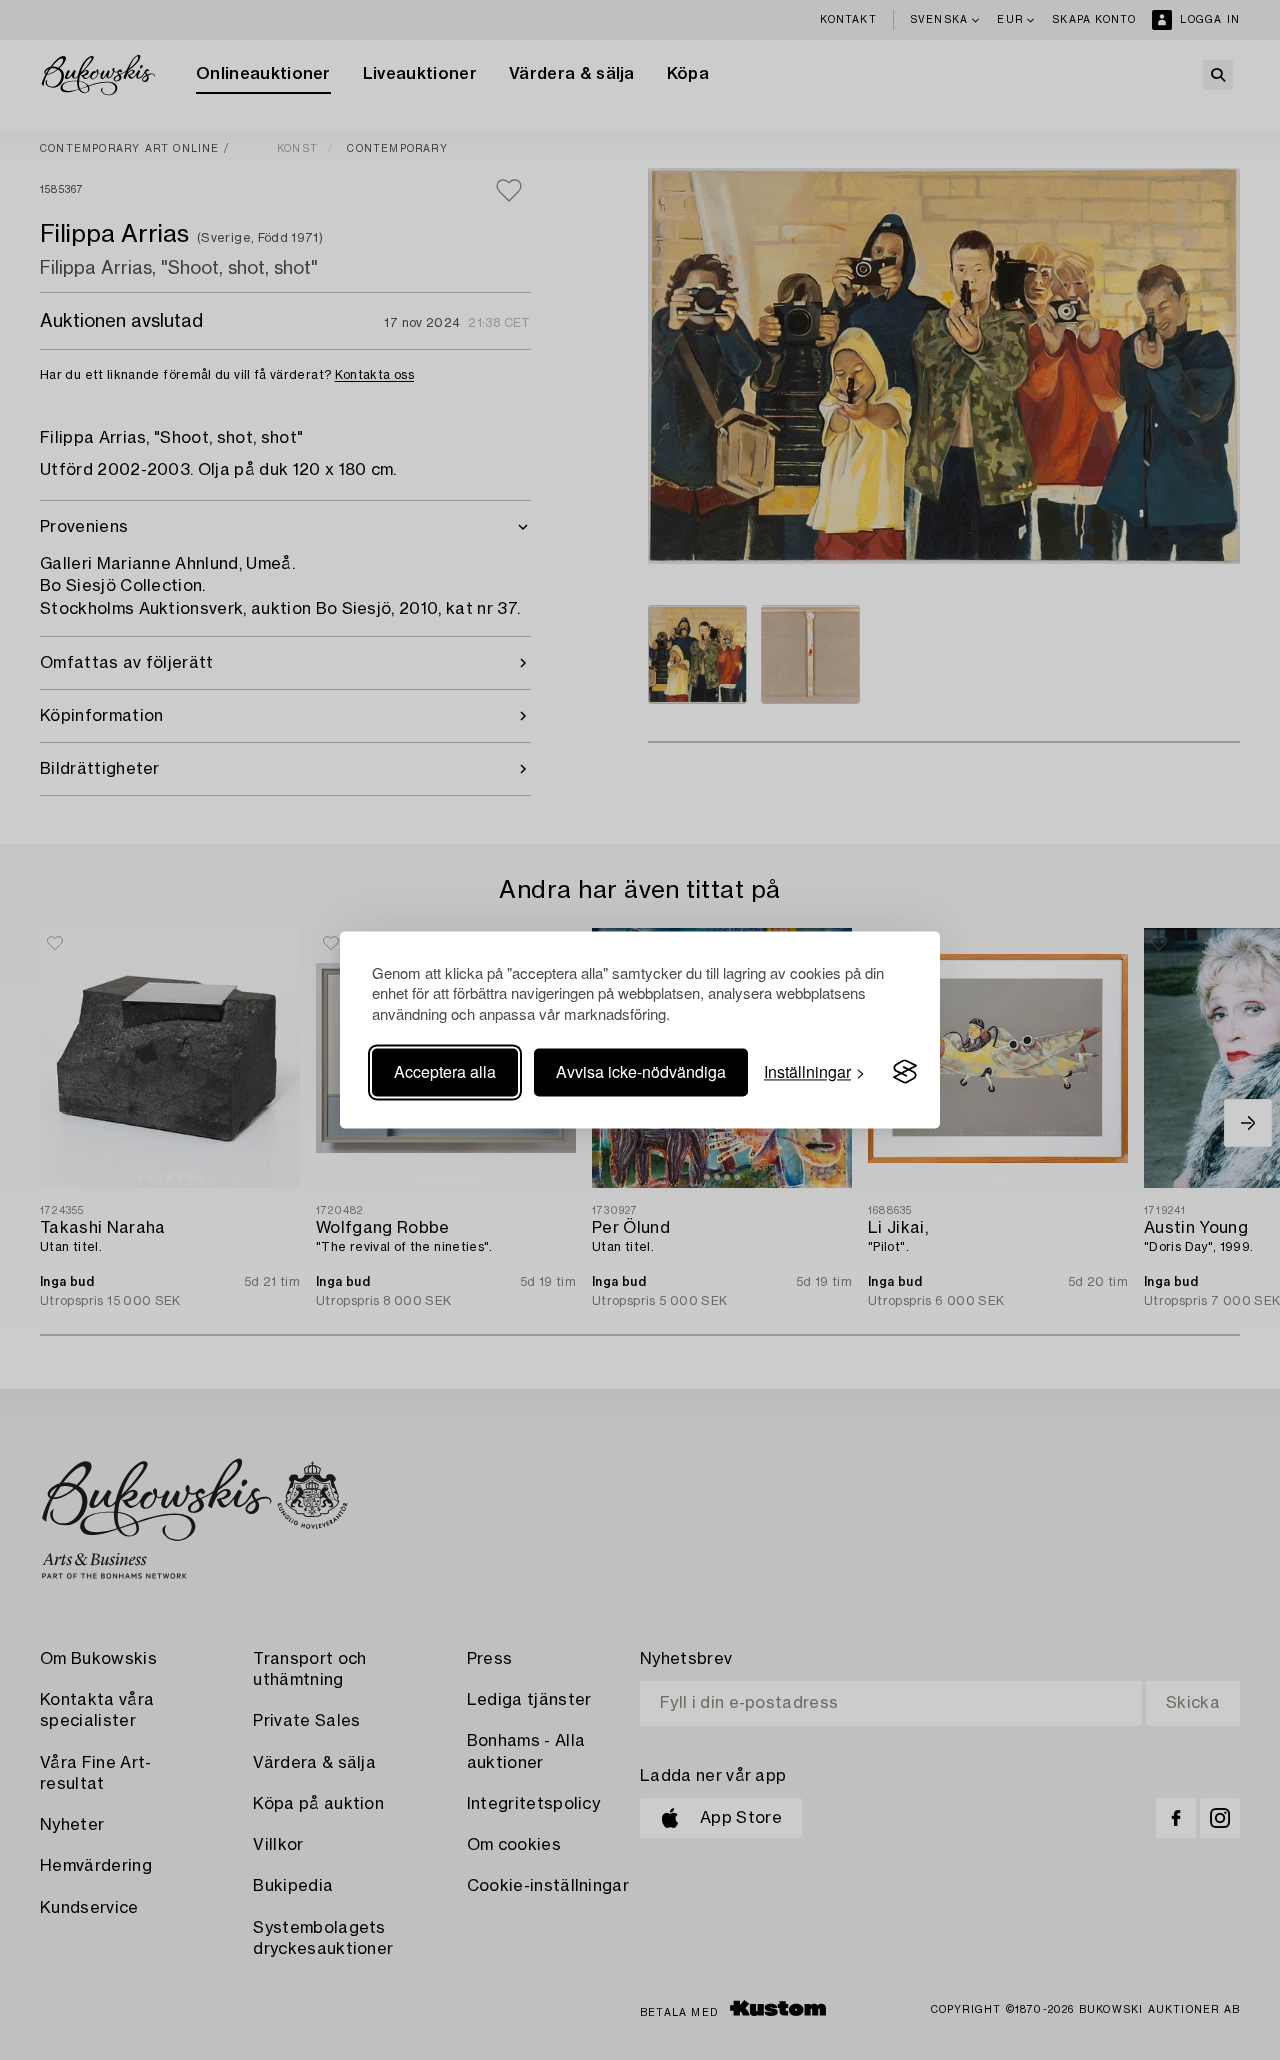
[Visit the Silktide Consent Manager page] (905, 1072)
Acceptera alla (445, 1071)
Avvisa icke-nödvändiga (641, 1071)
